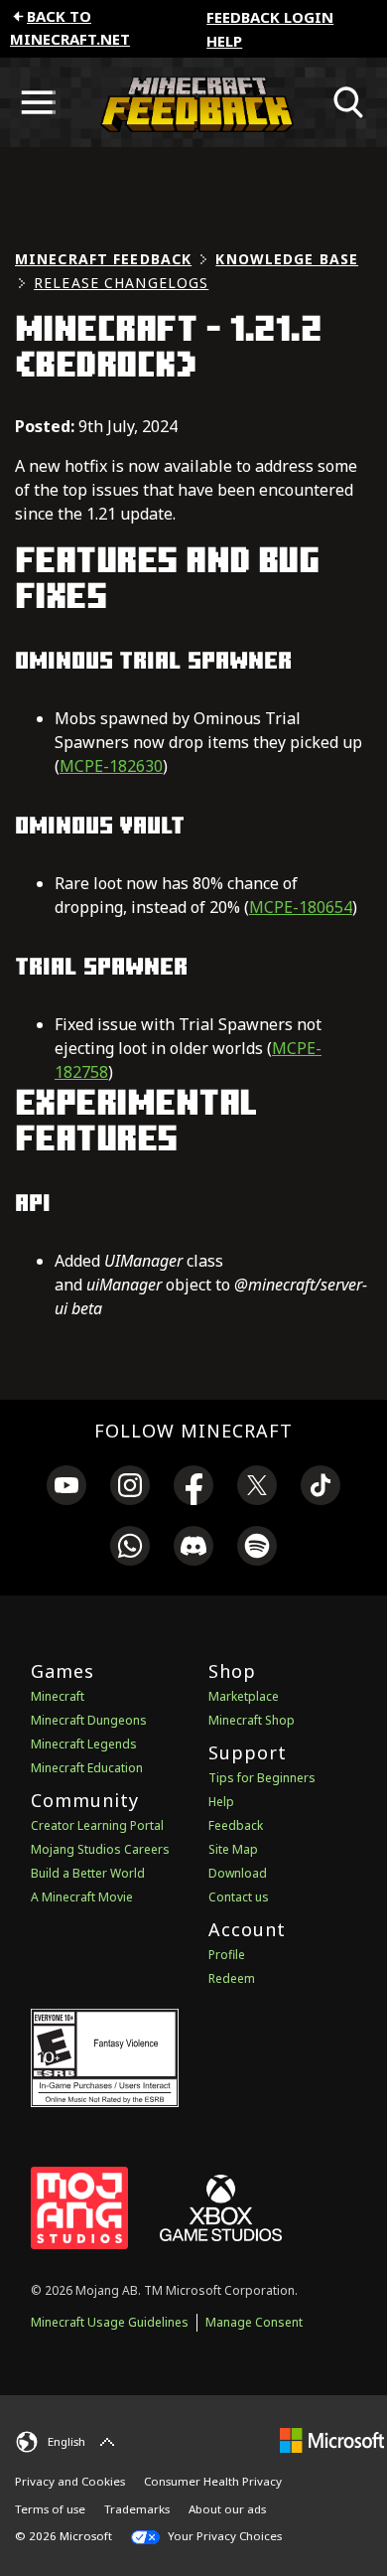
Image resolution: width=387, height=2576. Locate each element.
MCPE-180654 (301, 907)
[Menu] (38, 102)
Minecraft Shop (252, 1720)
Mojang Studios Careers (100, 1849)
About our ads (227, 2509)
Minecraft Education (87, 1768)
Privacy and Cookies (70, 2481)
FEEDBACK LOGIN (270, 17)
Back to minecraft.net (70, 27)
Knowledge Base (287, 259)
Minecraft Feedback (103, 259)
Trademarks (137, 2509)
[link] (66, 1488)
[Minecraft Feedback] (193, 102)
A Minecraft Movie (82, 1897)
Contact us (239, 1897)
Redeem (232, 1978)
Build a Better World (88, 1873)
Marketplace (244, 1696)
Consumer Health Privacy (213, 2481)
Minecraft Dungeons (89, 1720)
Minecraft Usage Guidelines (110, 2322)
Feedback (236, 1825)
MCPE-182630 (111, 766)
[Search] (349, 102)
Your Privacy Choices (223, 2536)
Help (224, 41)
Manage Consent (254, 2322)
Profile (227, 1955)
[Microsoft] (332, 2439)
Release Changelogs (121, 283)
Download (238, 1873)
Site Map (233, 1849)
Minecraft (58, 1696)
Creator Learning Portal (97, 1825)
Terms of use (50, 2509)
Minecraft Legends (84, 1744)
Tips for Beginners (262, 1778)
